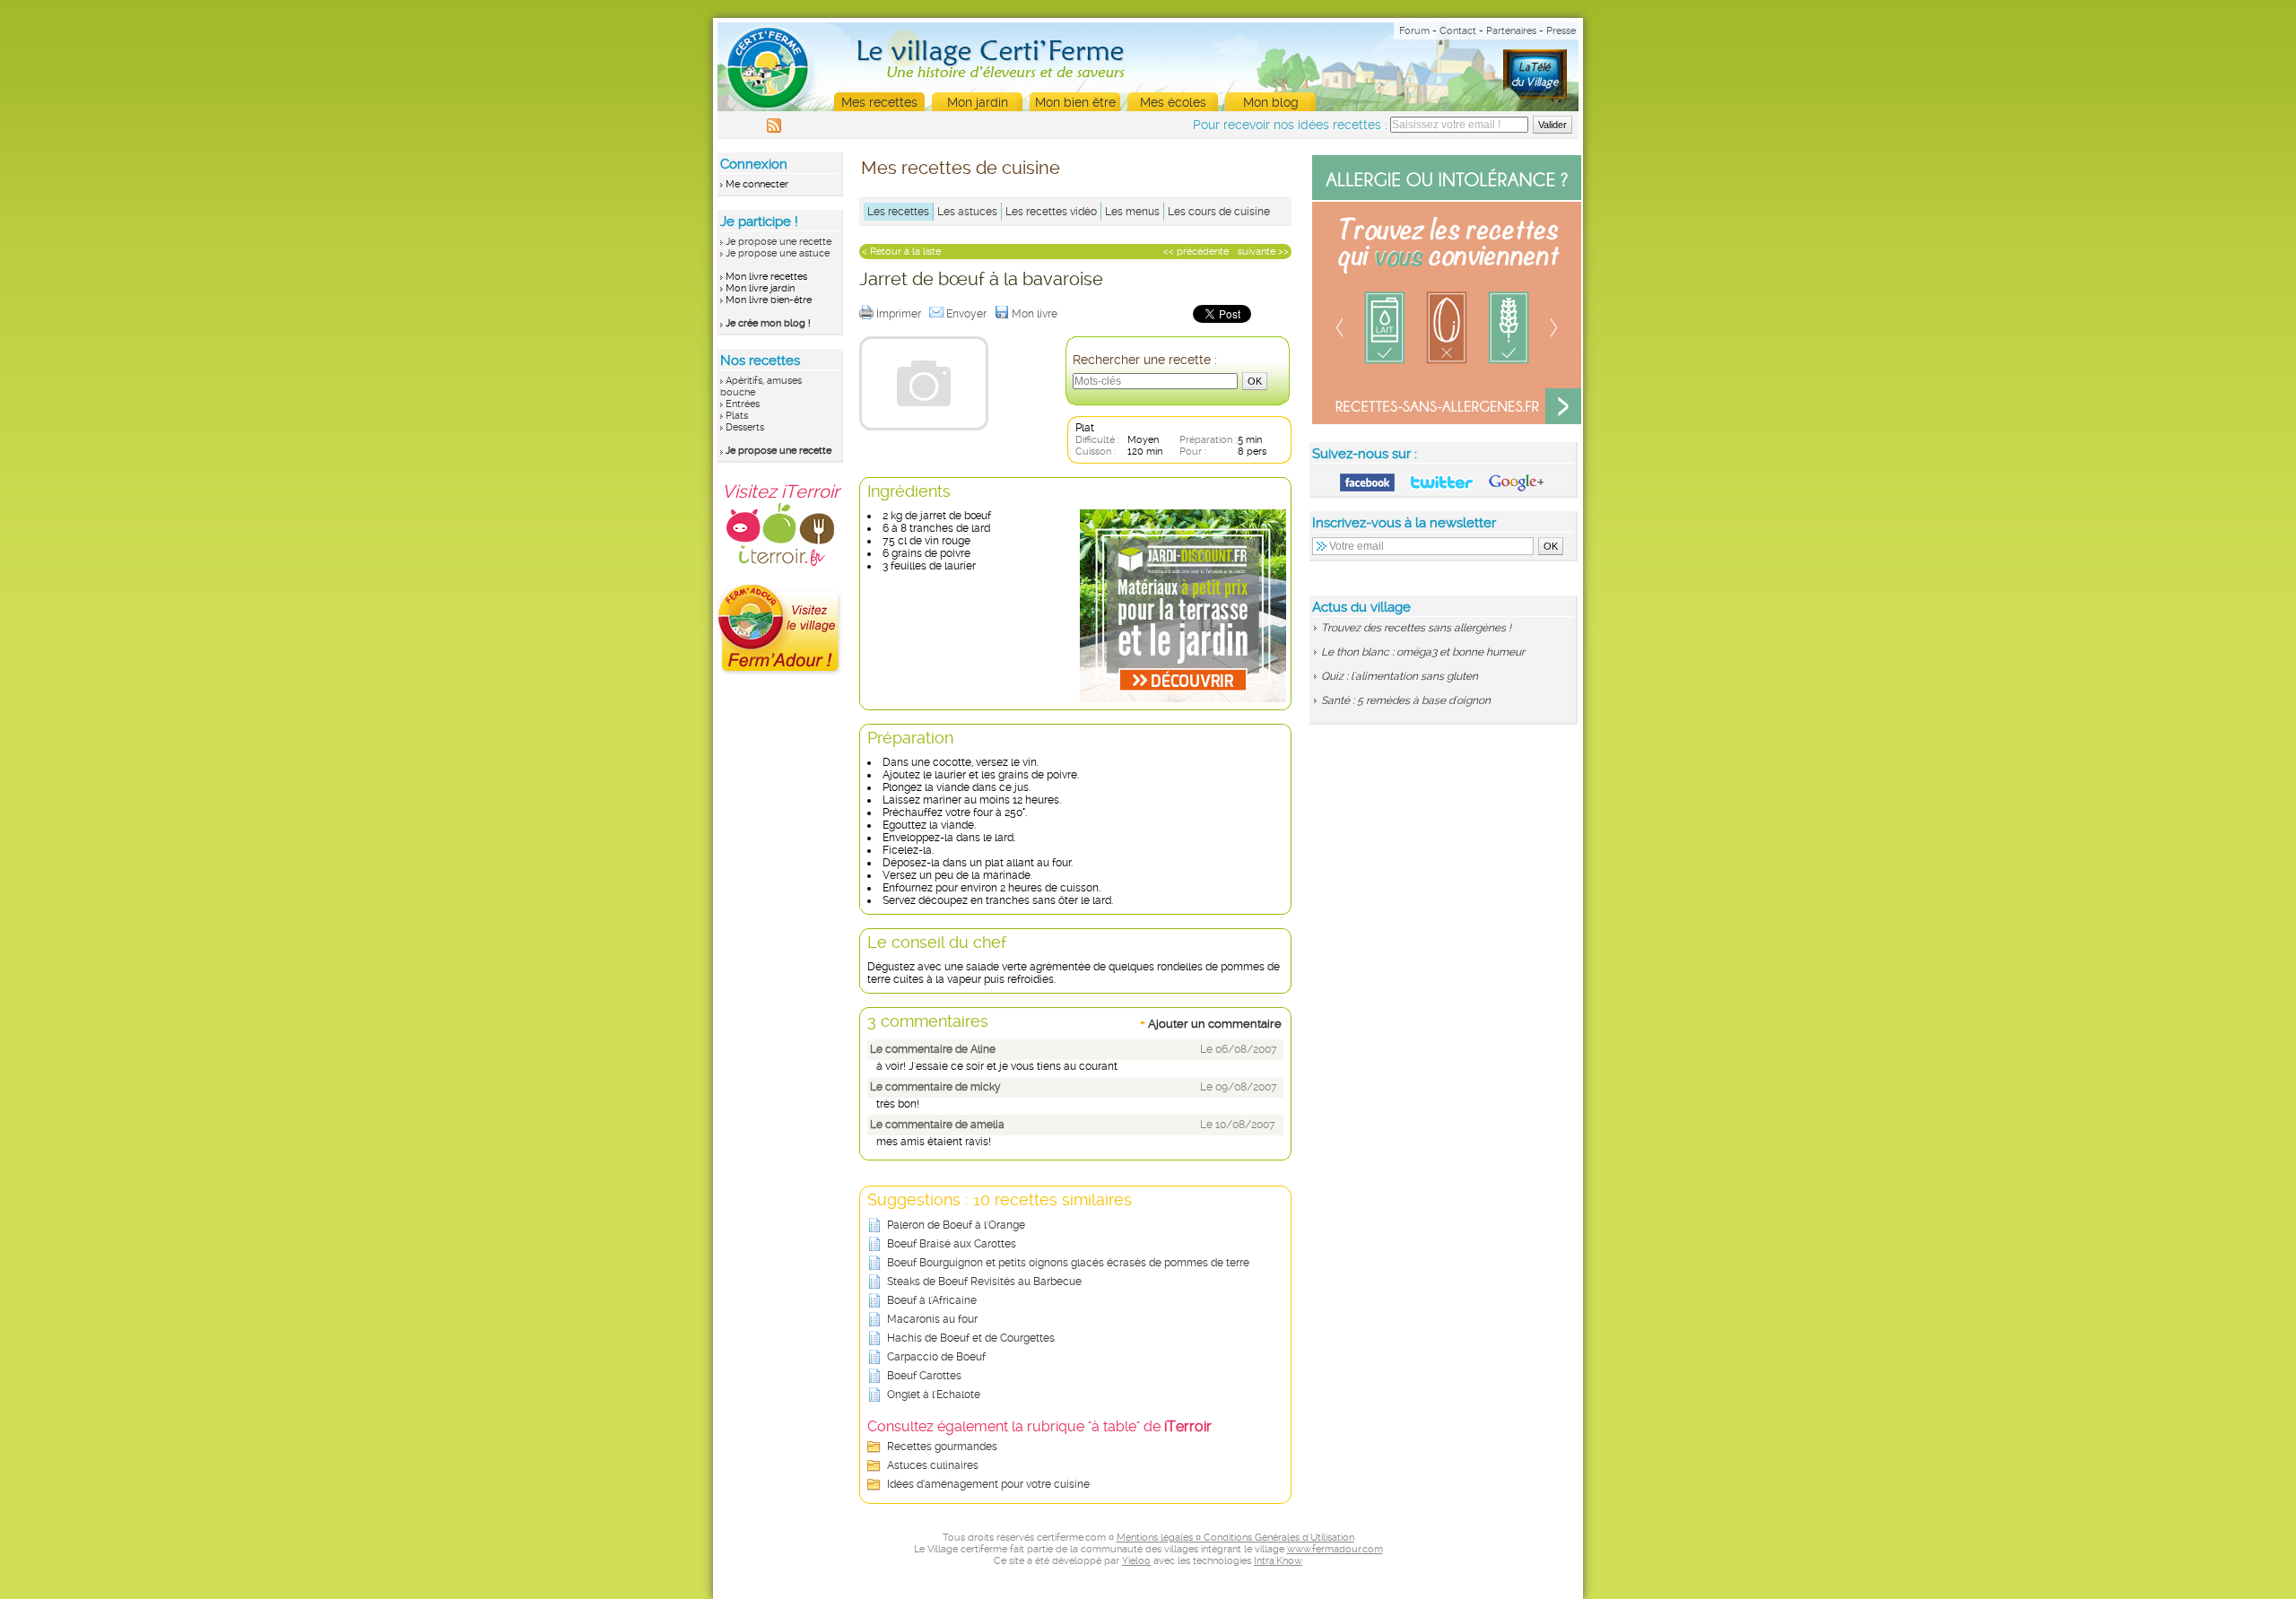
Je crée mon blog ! (768, 323)
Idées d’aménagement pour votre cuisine (988, 1484)
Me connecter (757, 184)
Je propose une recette (778, 242)
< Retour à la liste (901, 252)
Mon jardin (978, 102)
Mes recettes (879, 102)
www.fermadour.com (1335, 1549)
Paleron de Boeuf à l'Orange (956, 1225)
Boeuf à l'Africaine (932, 1300)
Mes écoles (1173, 102)
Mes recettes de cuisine (961, 168)
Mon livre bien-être (769, 300)
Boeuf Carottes (924, 1376)
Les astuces (967, 212)
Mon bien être (1075, 102)
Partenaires (1511, 31)
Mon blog (1271, 102)
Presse (1561, 31)
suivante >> (1263, 252)
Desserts (745, 427)
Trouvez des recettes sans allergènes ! (1416, 628)
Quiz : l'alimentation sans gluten (1400, 676)
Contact (1458, 31)
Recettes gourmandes (942, 1447)
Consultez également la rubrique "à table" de (1039, 1426)
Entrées (743, 404)
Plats (737, 416)
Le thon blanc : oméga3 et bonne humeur (1423, 652)
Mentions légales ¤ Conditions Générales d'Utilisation (1235, 1538)
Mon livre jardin (760, 288)
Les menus (1132, 212)
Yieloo (1136, 1561)
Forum (1414, 31)
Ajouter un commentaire (1211, 1023)
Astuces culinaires (933, 1465)
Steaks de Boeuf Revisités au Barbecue (984, 1282)
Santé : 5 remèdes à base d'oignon (1406, 700)
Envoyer (968, 314)
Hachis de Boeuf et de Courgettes (971, 1338)
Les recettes (898, 212)
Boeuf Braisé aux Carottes (952, 1244)
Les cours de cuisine (1219, 212)
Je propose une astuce (778, 253)
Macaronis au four (932, 1319)
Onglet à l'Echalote (934, 1395)
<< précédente (1196, 252)
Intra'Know (1278, 1561)
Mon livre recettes (766, 277)
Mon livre (1036, 314)
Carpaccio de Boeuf (936, 1357)
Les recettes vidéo (1051, 212)
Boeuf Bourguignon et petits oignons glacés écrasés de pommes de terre (1068, 1263)
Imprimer (900, 314)
